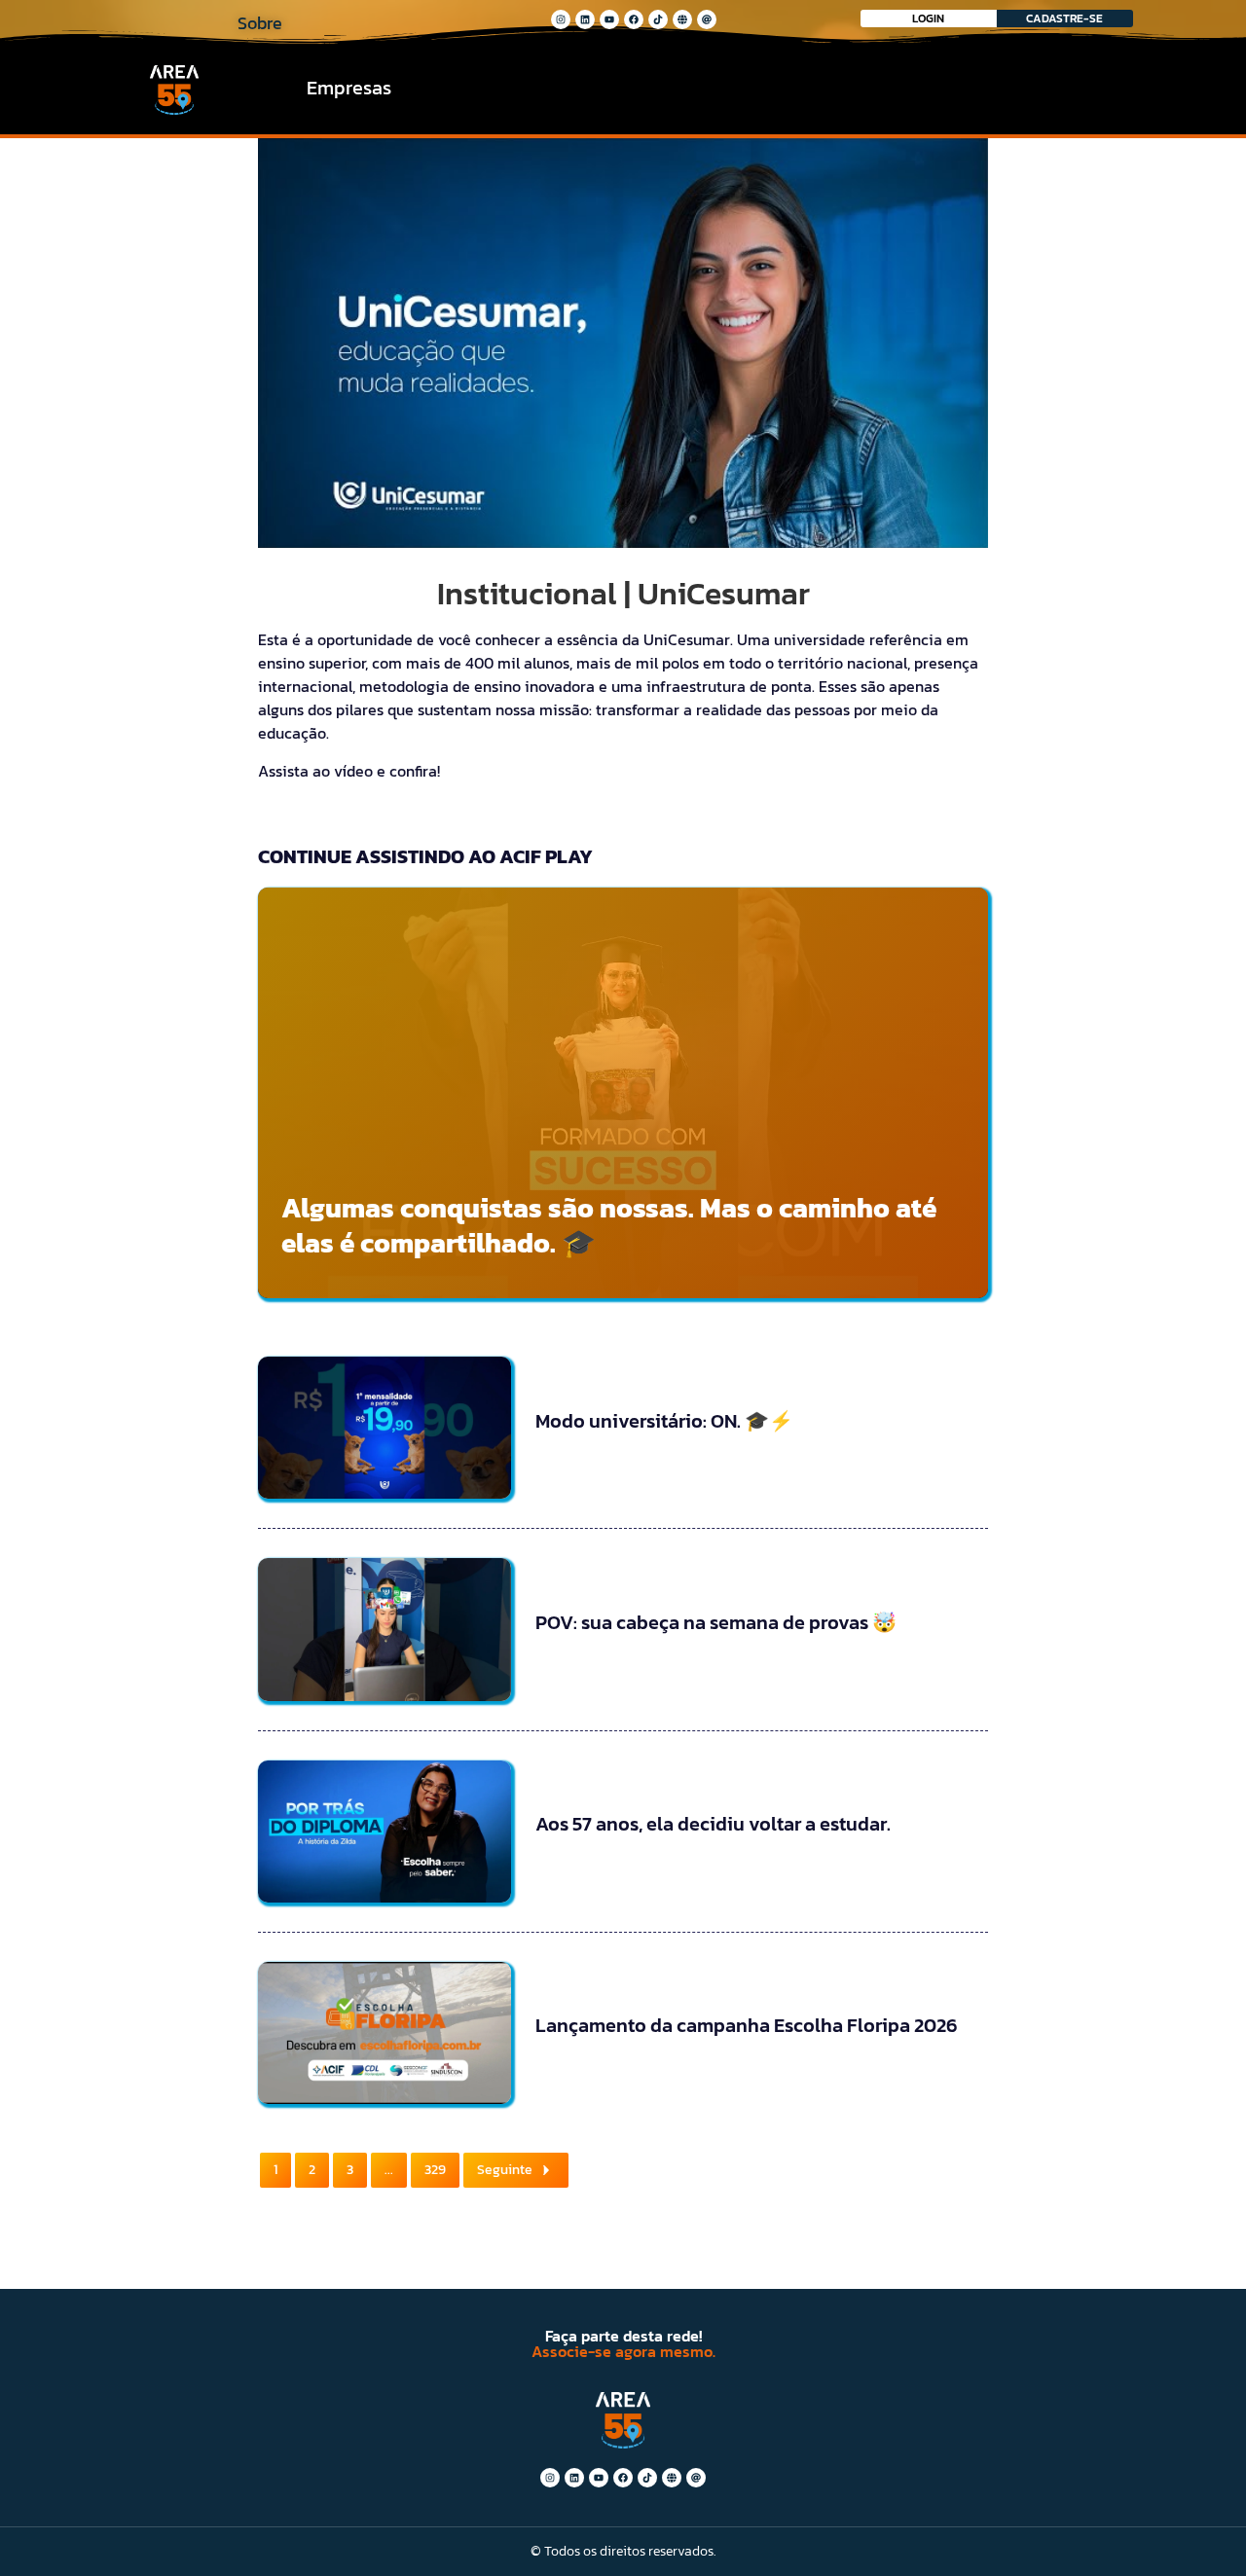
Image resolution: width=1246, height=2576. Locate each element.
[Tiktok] (658, 19)
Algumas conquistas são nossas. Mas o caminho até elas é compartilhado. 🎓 (609, 1225)
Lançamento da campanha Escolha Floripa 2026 (747, 2025)
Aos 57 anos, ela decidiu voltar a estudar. (713, 1824)
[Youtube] (609, 19)
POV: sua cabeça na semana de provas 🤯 (716, 1622)
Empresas (349, 88)
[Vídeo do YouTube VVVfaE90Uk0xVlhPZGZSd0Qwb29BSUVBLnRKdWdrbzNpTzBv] (623, 343)
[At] (707, 19)
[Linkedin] (585, 19)
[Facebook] (634, 19)
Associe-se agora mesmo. (623, 2351)
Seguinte (505, 2170)
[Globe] (682, 19)
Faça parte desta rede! (623, 2336)
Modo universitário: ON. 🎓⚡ (664, 1421)
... (389, 2170)
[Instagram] (561, 19)
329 (435, 2170)
